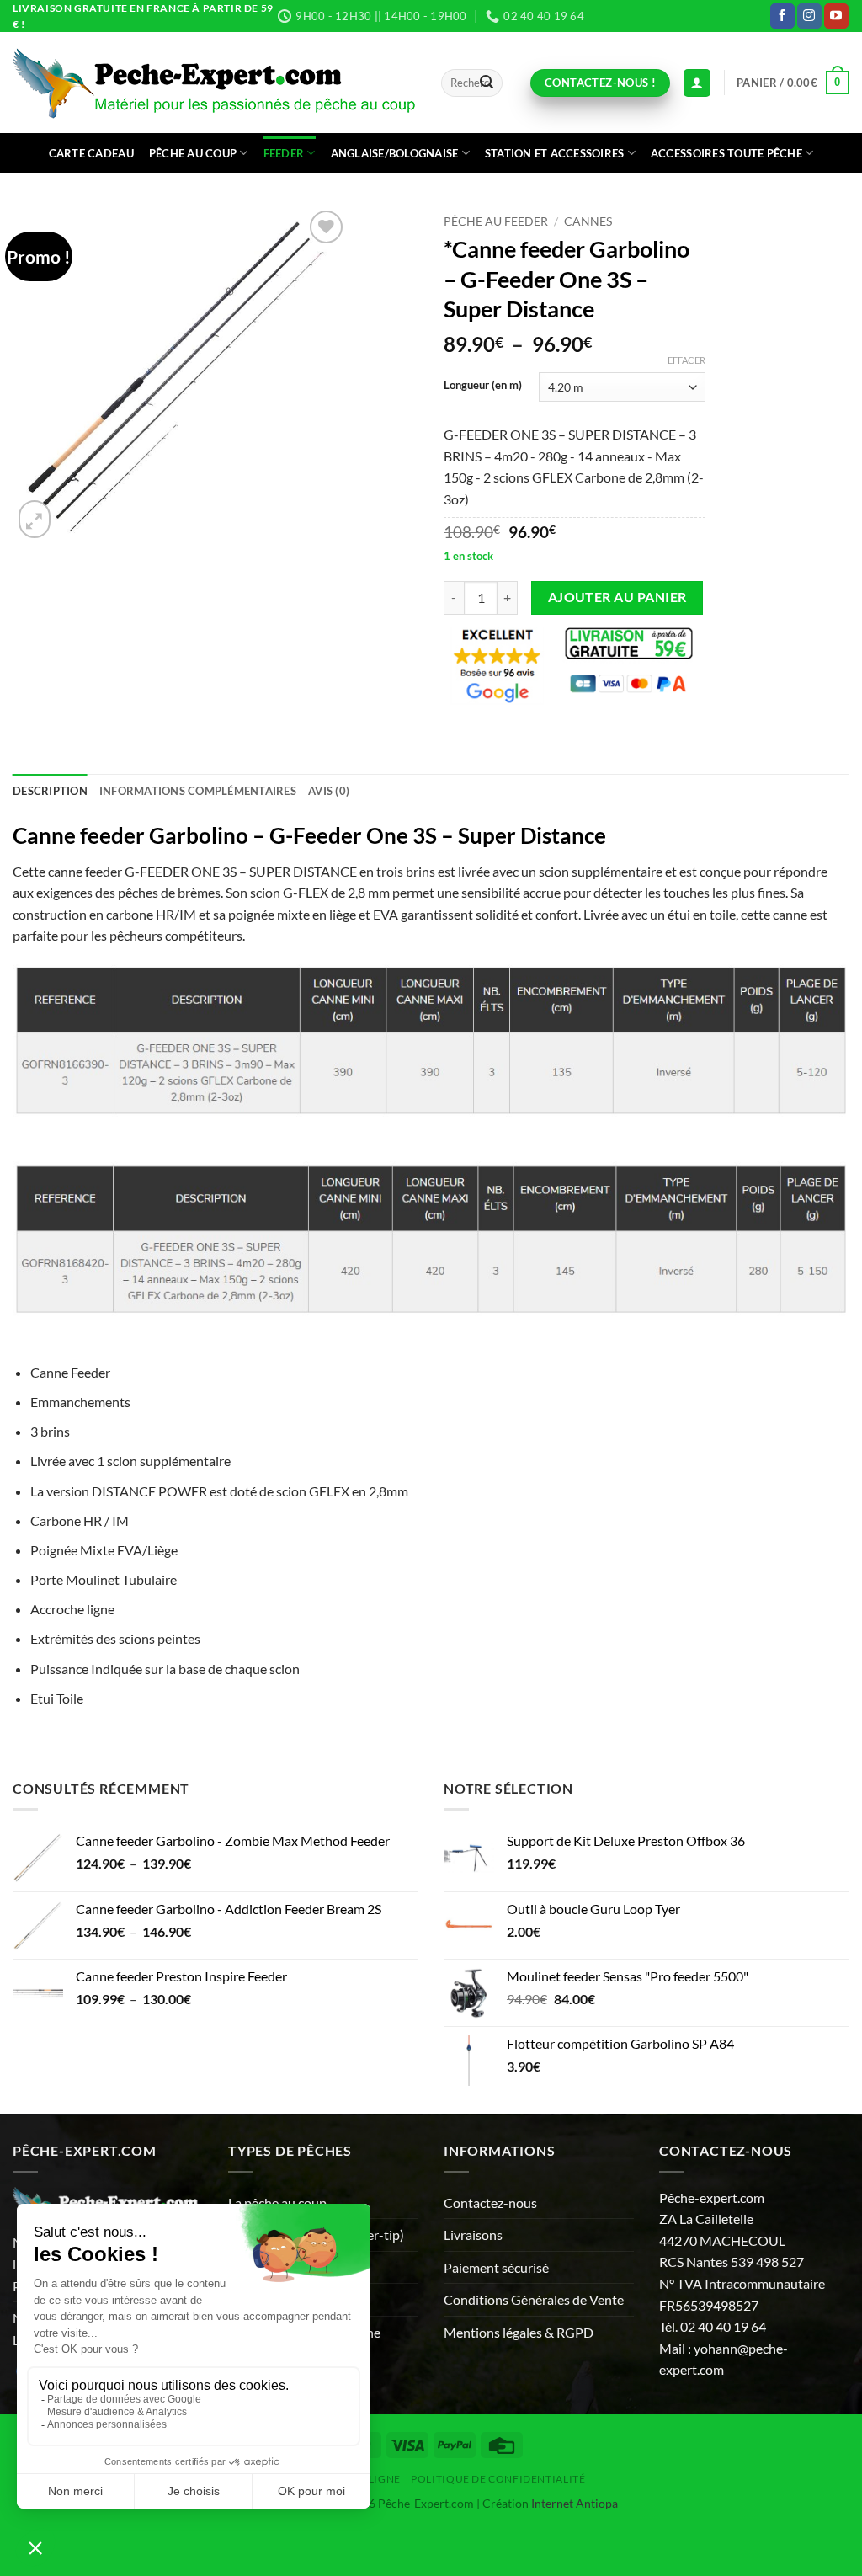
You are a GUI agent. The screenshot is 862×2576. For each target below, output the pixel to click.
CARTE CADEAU (91, 153)
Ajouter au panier (617, 597)
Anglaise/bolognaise (395, 153)
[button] (793, 83)
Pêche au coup (193, 153)
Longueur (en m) (483, 386)
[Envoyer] (487, 83)
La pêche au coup (277, 2203)
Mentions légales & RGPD (519, 2332)
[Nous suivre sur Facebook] (782, 16)
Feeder (284, 153)
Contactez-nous (490, 2203)
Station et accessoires (555, 153)
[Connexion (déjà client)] (697, 83)
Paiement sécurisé (496, 2267)
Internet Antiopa (575, 2503)
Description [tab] (50, 791)
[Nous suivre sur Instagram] (809, 16)
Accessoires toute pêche (726, 153)
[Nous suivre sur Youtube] (836, 16)
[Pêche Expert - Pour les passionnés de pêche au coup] (214, 83)
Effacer (686, 360)
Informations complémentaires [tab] (198, 791)
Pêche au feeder (496, 221)
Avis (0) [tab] (329, 791)
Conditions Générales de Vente (534, 2299)
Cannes (588, 221)
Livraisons (473, 2235)
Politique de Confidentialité (498, 2479)
